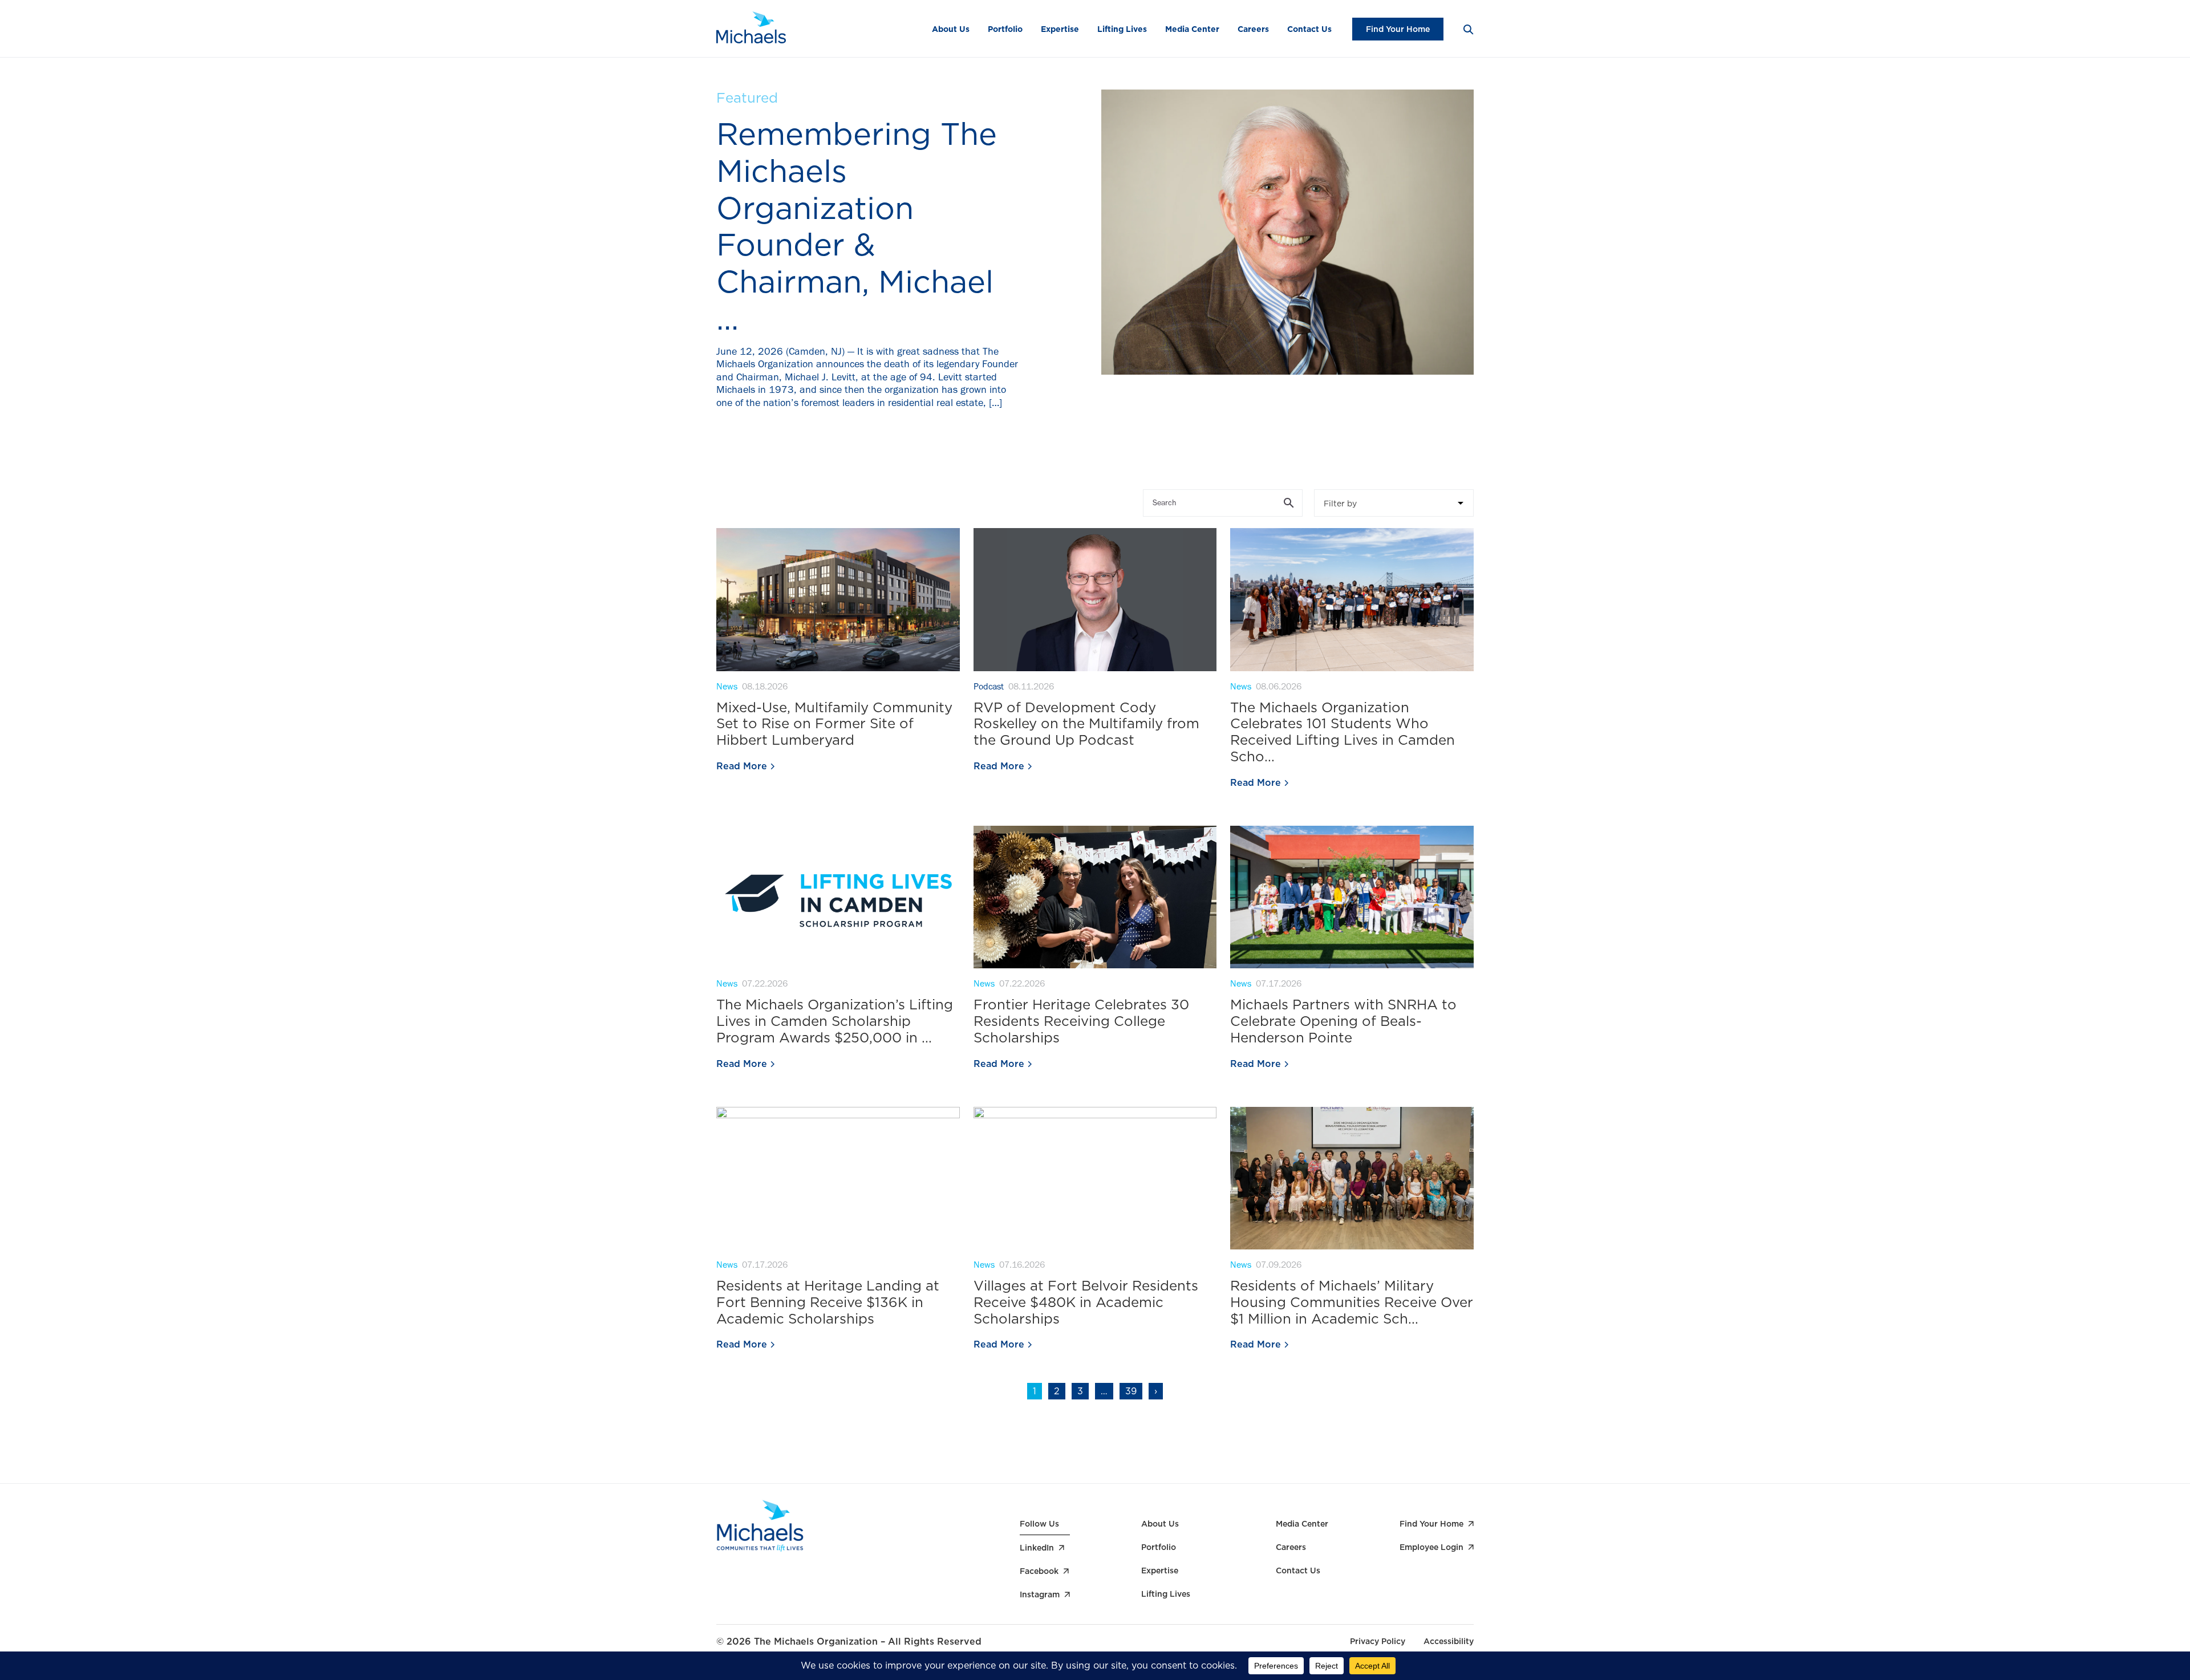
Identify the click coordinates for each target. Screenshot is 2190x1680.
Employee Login (1431, 1547)
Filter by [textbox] (1340, 504)
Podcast (989, 688)
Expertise (1060, 29)
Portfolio (1005, 29)
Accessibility (1449, 1641)
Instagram (1040, 1594)
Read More (742, 766)
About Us (951, 29)
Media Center (1192, 29)
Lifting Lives (1122, 29)
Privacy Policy (1378, 1641)
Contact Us (1309, 29)
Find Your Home (1398, 29)
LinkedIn (1037, 1548)
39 (1131, 1391)
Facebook (1039, 1571)
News (727, 688)
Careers (1253, 29)
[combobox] (1394, 503)
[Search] (1468, 29)
